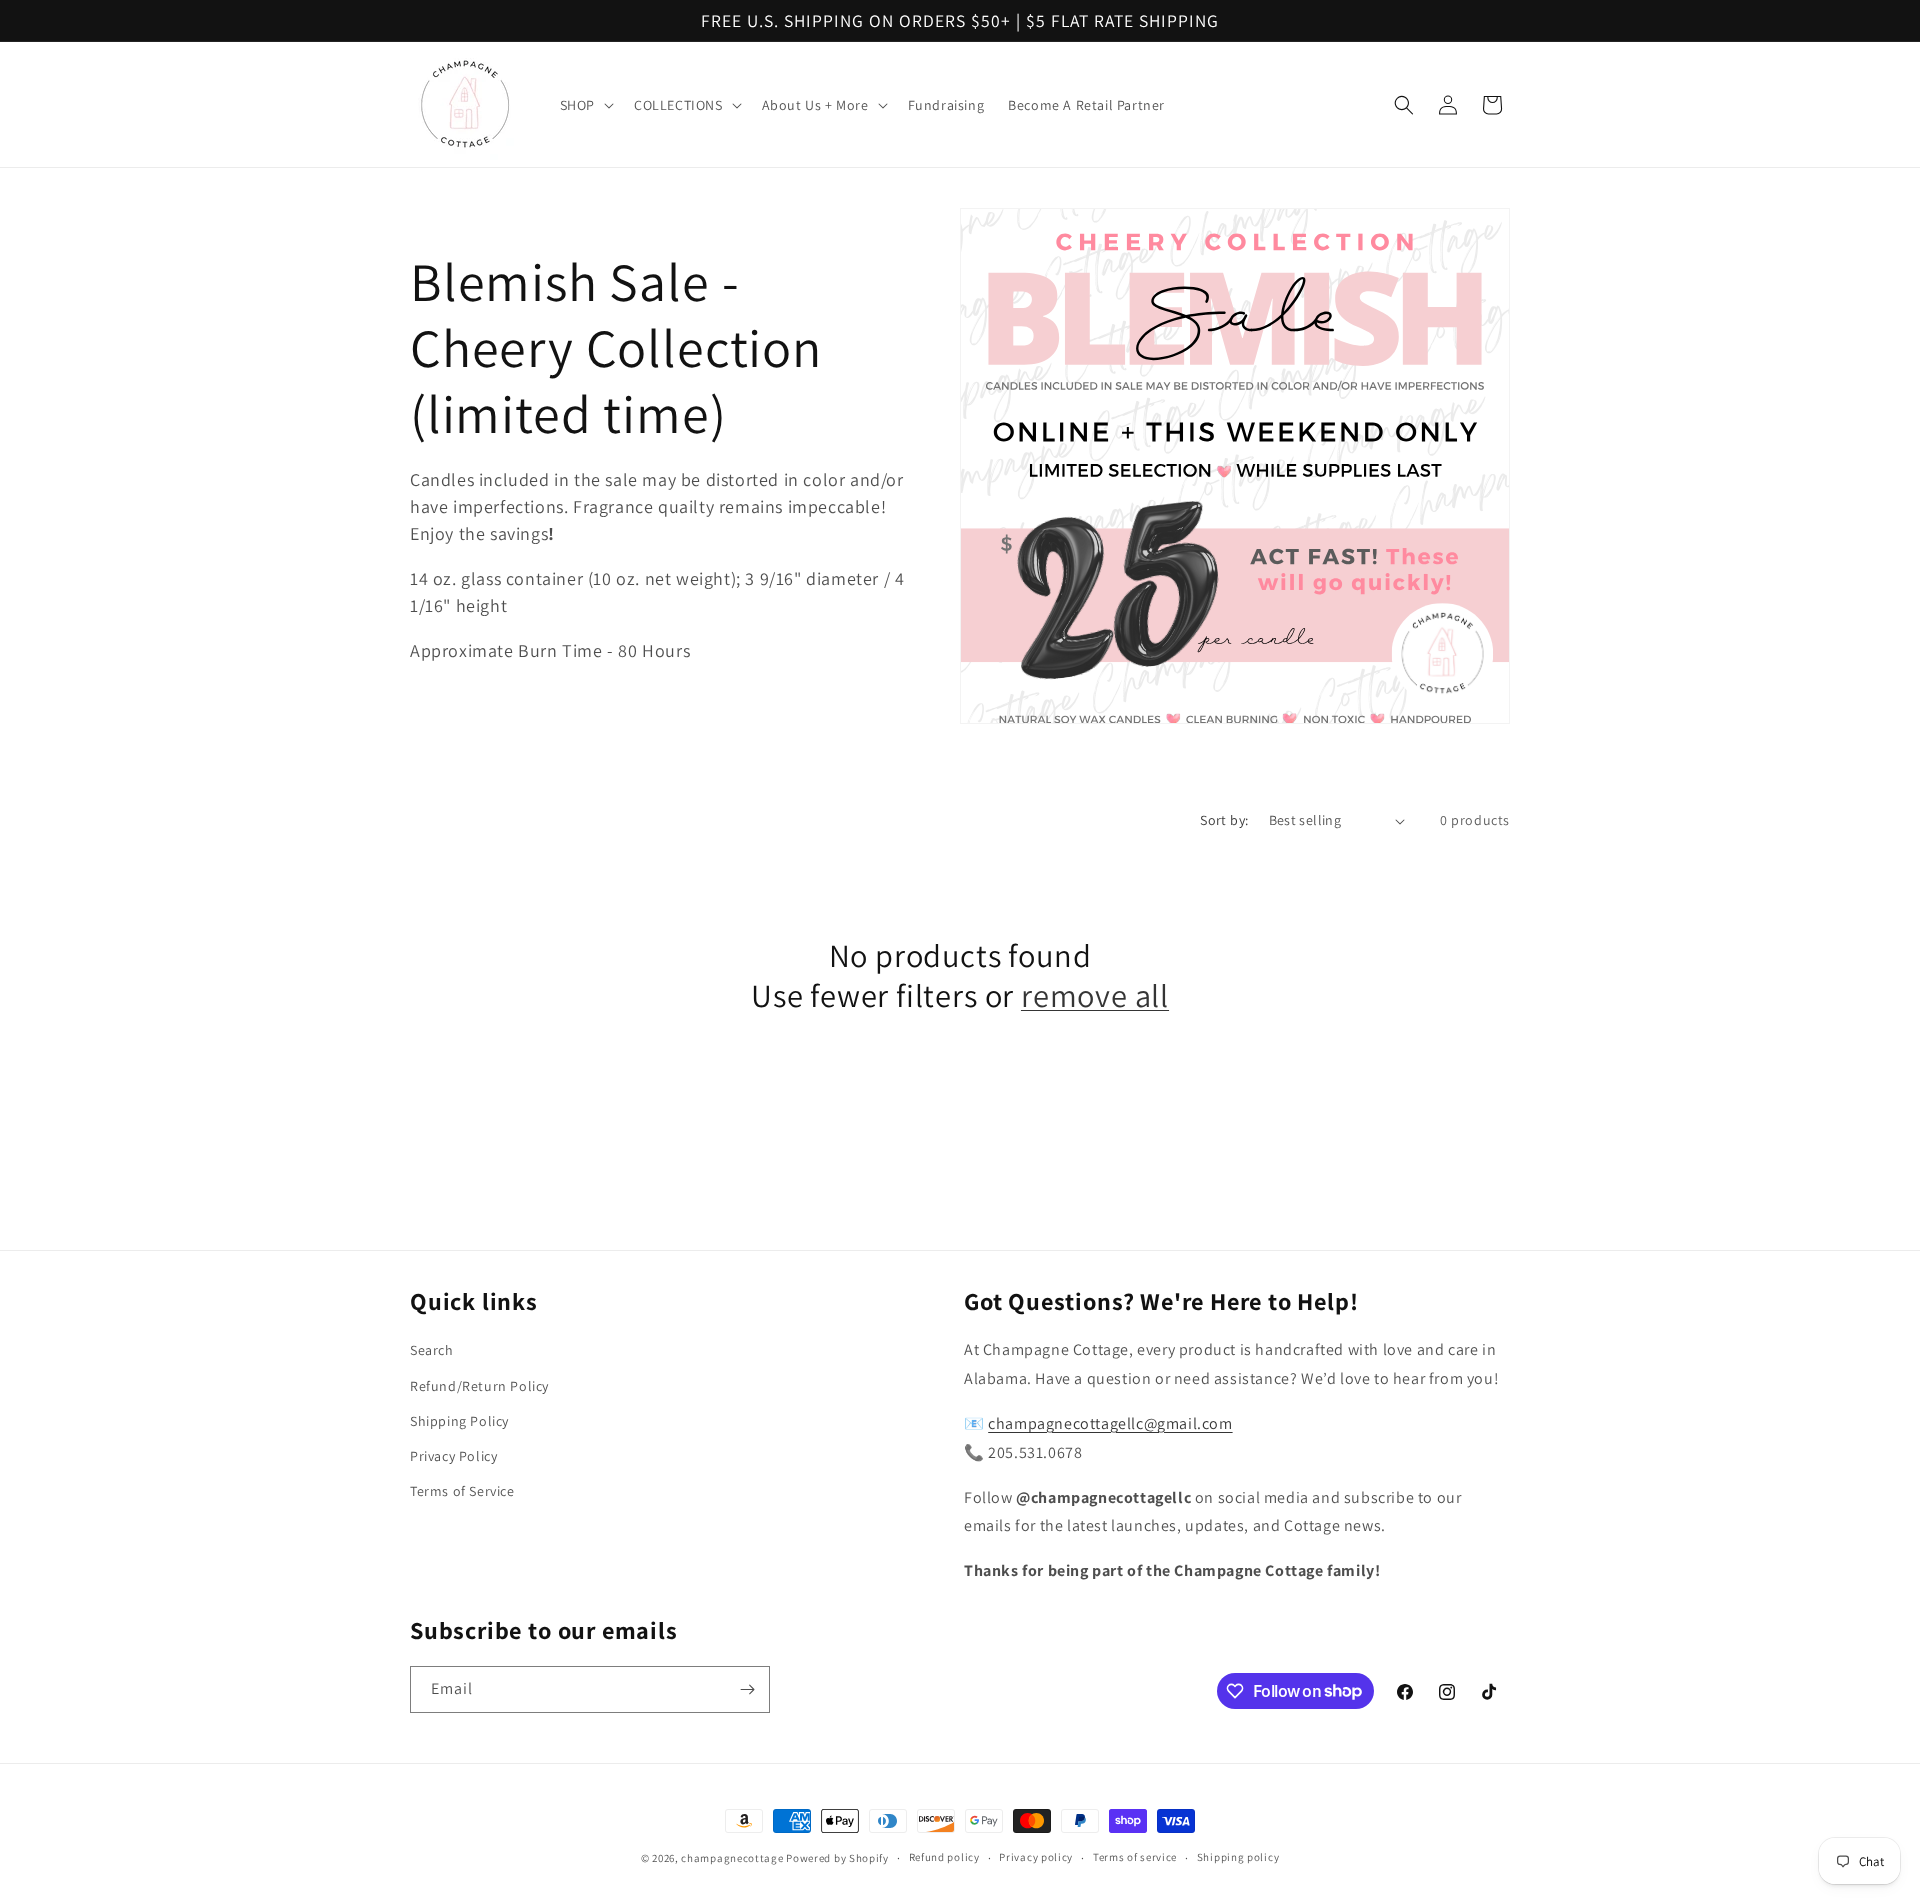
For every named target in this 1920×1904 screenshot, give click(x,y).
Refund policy (944, 1857)
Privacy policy (1036, 1857)
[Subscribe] (747, 1689)
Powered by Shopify (837, 1858)
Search (432, 1350)
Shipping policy (1238, 1857)
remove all (1095, 996)
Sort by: (1224, 820)
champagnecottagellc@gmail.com (1110, 1423)
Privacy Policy (453, 1456)
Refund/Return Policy (479, 1386)
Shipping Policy (459, 1421)
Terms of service (1135, 1857)
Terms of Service (462, 1491)
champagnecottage (732, 1858)
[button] (585, 105)
